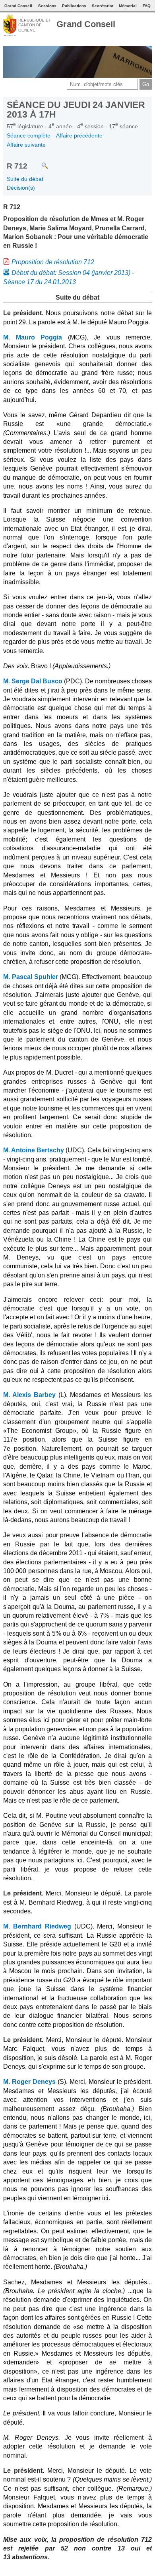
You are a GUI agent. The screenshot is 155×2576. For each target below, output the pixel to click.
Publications (74, 6)
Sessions (47, 6)
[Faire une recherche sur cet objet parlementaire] (39, 162)
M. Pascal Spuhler (31, 977)
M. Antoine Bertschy (34, 1150)
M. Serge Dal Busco (33, 681)
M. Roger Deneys (29, 2082)
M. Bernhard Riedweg (37, 1926)
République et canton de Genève (35, 25)
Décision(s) (21, 188)
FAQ (147, 6)
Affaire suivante (26, 145)
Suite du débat (25, 179)
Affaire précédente (79, 135)
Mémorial (128, 6)
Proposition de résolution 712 (53, 262)
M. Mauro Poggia (33, 337)
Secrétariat (103, 6)
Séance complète (29, 135)
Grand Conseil (86, 24)
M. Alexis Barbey (29, 1395)
